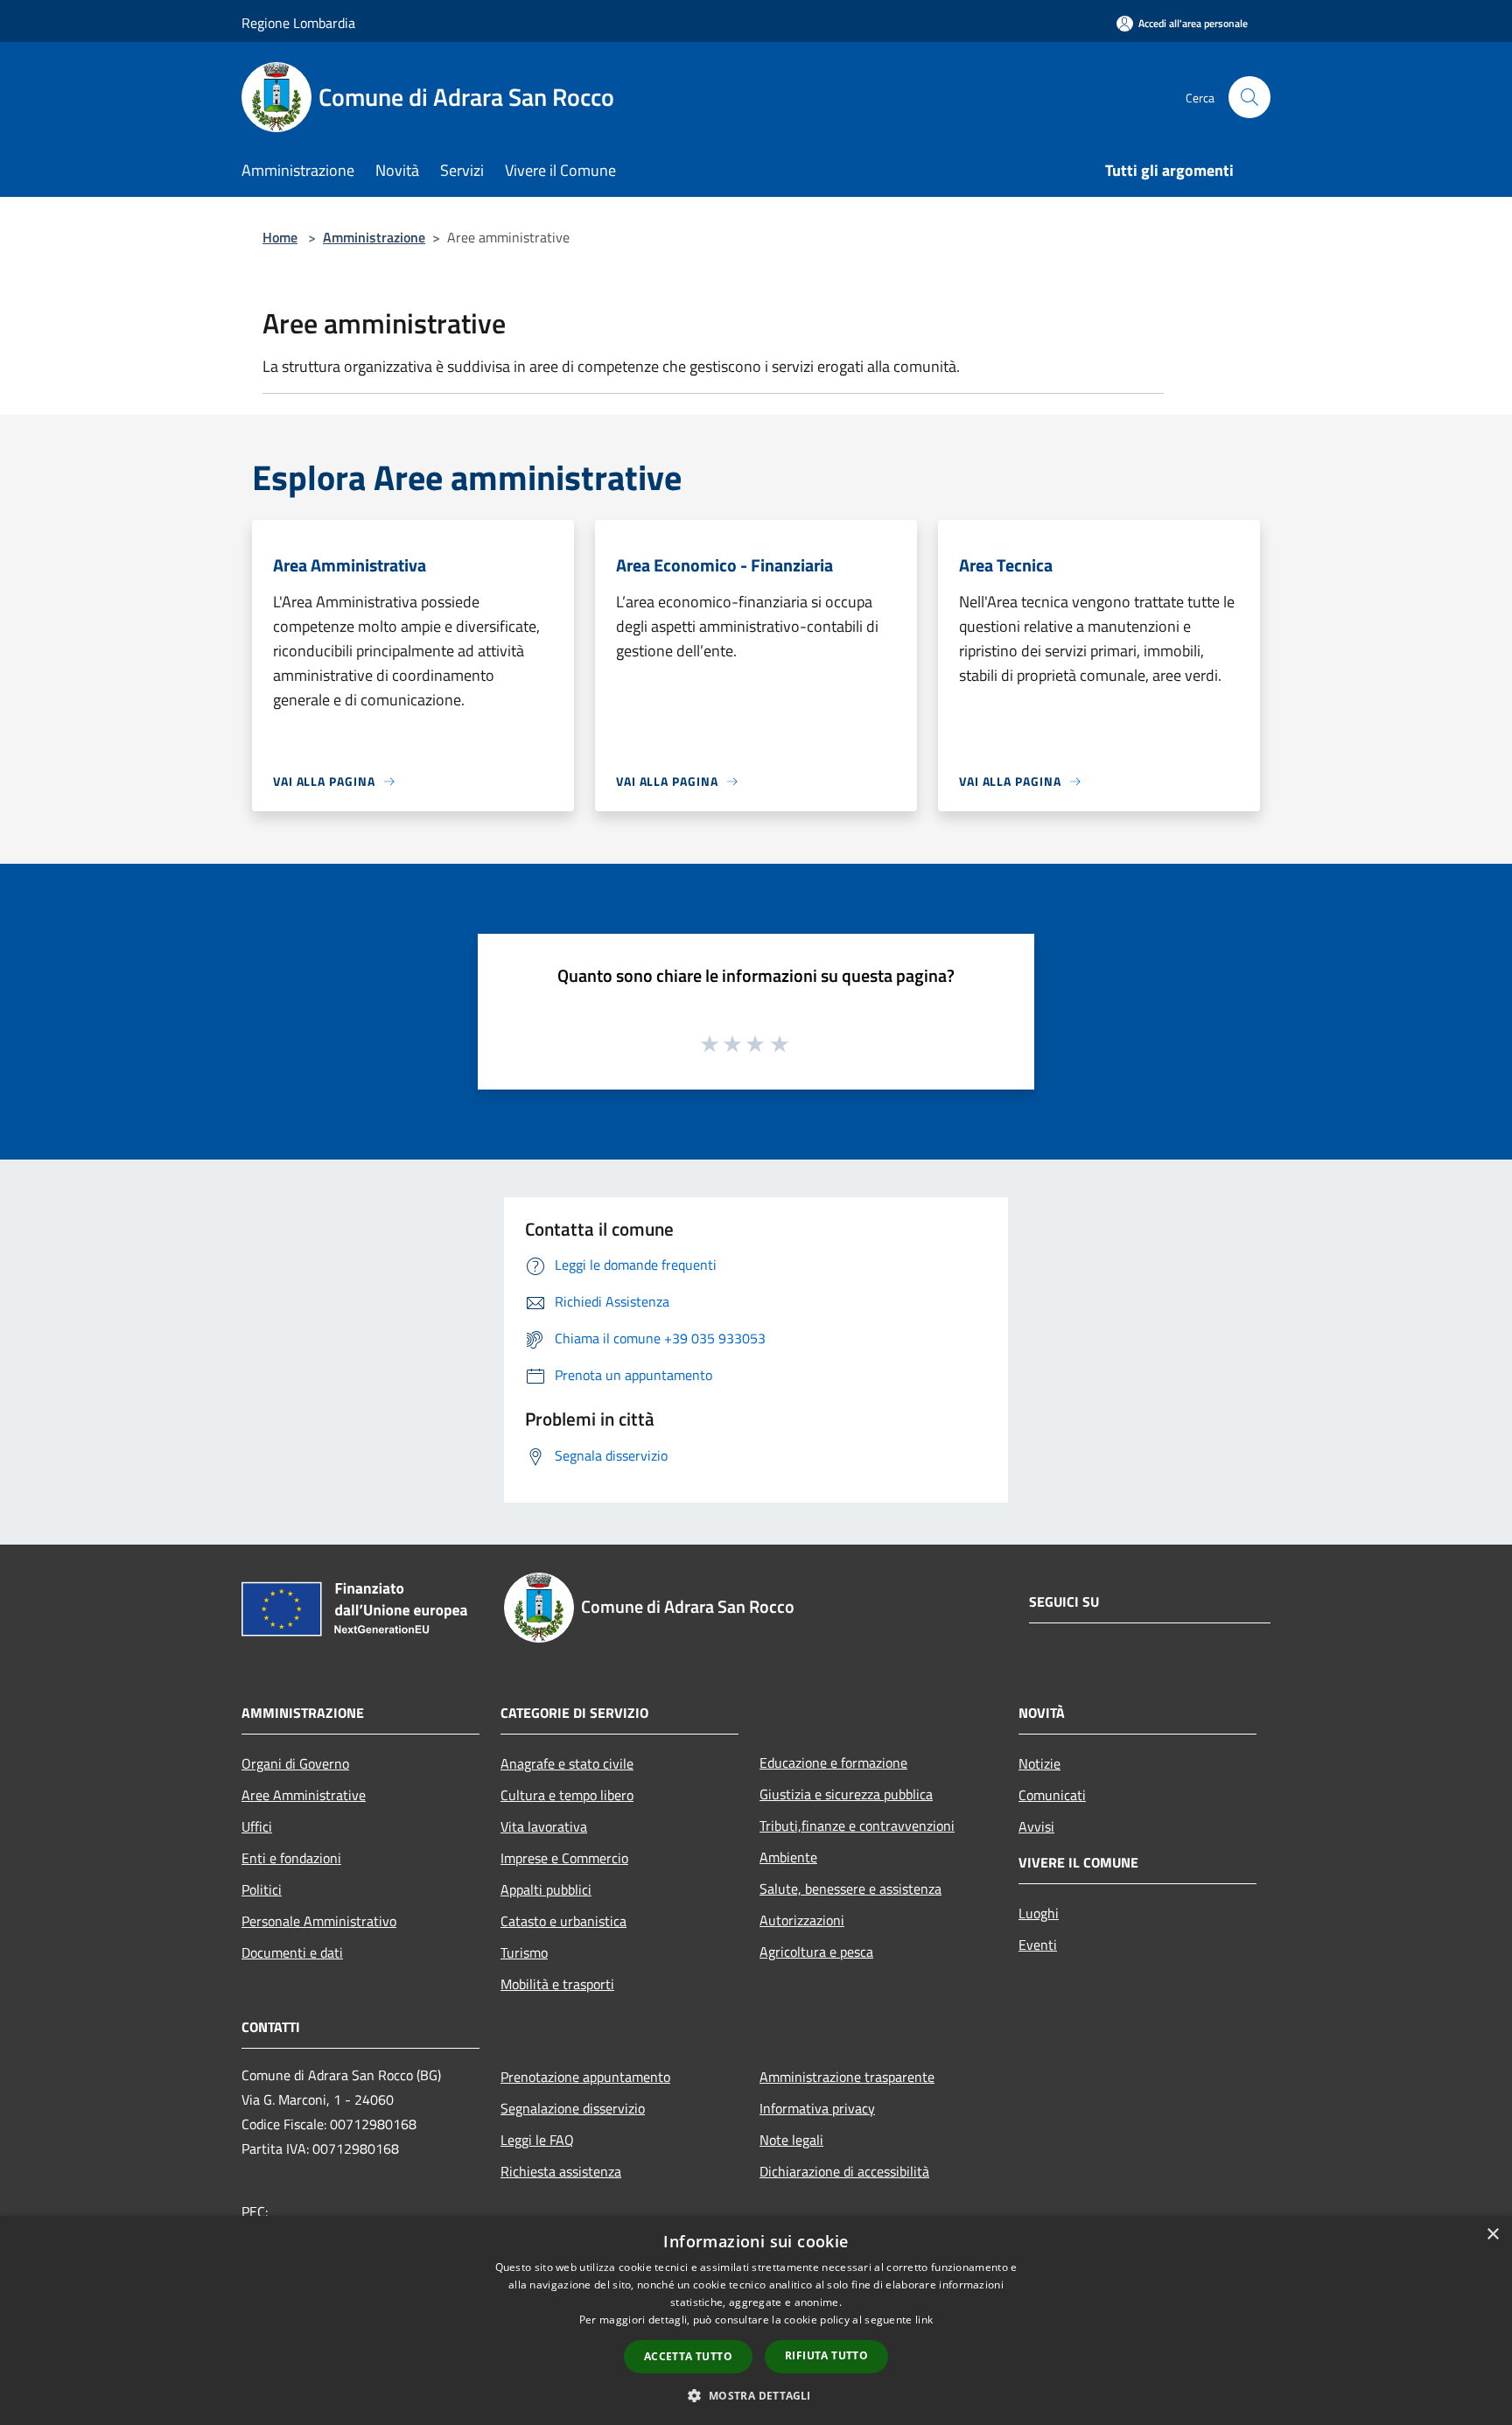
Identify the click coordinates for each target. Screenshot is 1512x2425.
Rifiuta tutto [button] (826, 2355)
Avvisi (1036, 1826)
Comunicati (1052, 1795)
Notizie (1039, 1763)
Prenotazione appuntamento (585, 2077)
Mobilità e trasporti (557, 1984)
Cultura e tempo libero (567, 1795)
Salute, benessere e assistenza (850, 1889)
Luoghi (1039, 1913)
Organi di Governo (295, 1763)
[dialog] (756, 2320)
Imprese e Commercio (564, 1858)
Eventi (1038, 1945)
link (924, 2320)
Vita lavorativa (544, 1826)
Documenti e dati (292, 1952)
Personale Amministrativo (319, 1921)
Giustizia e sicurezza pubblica (846, 1794)
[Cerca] (1249, 97)
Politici (262, 1889)
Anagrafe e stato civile (567, 1763)
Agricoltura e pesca (816, 1952)
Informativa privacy (817, 2108)
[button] (756, 2395)
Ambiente (788, 1857)
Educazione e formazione (833, 1763)
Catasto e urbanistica (563, 1921)
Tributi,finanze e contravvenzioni (857, 1826)
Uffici (257, 1826)
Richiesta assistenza (561, 2171)
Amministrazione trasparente (847, 2077)
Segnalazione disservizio (573, 2108)
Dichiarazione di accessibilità (844, 2171)
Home (280, 237)
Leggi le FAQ (537, 2140)
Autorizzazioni (802, 1920)
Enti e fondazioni (291, 1858)
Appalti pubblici (546, 1889)
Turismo (524, 1952)
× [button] (1492, 2235)
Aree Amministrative (304, 1795)
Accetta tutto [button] (688, 2356)
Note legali (791, 2140)
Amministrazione (374, 237)
